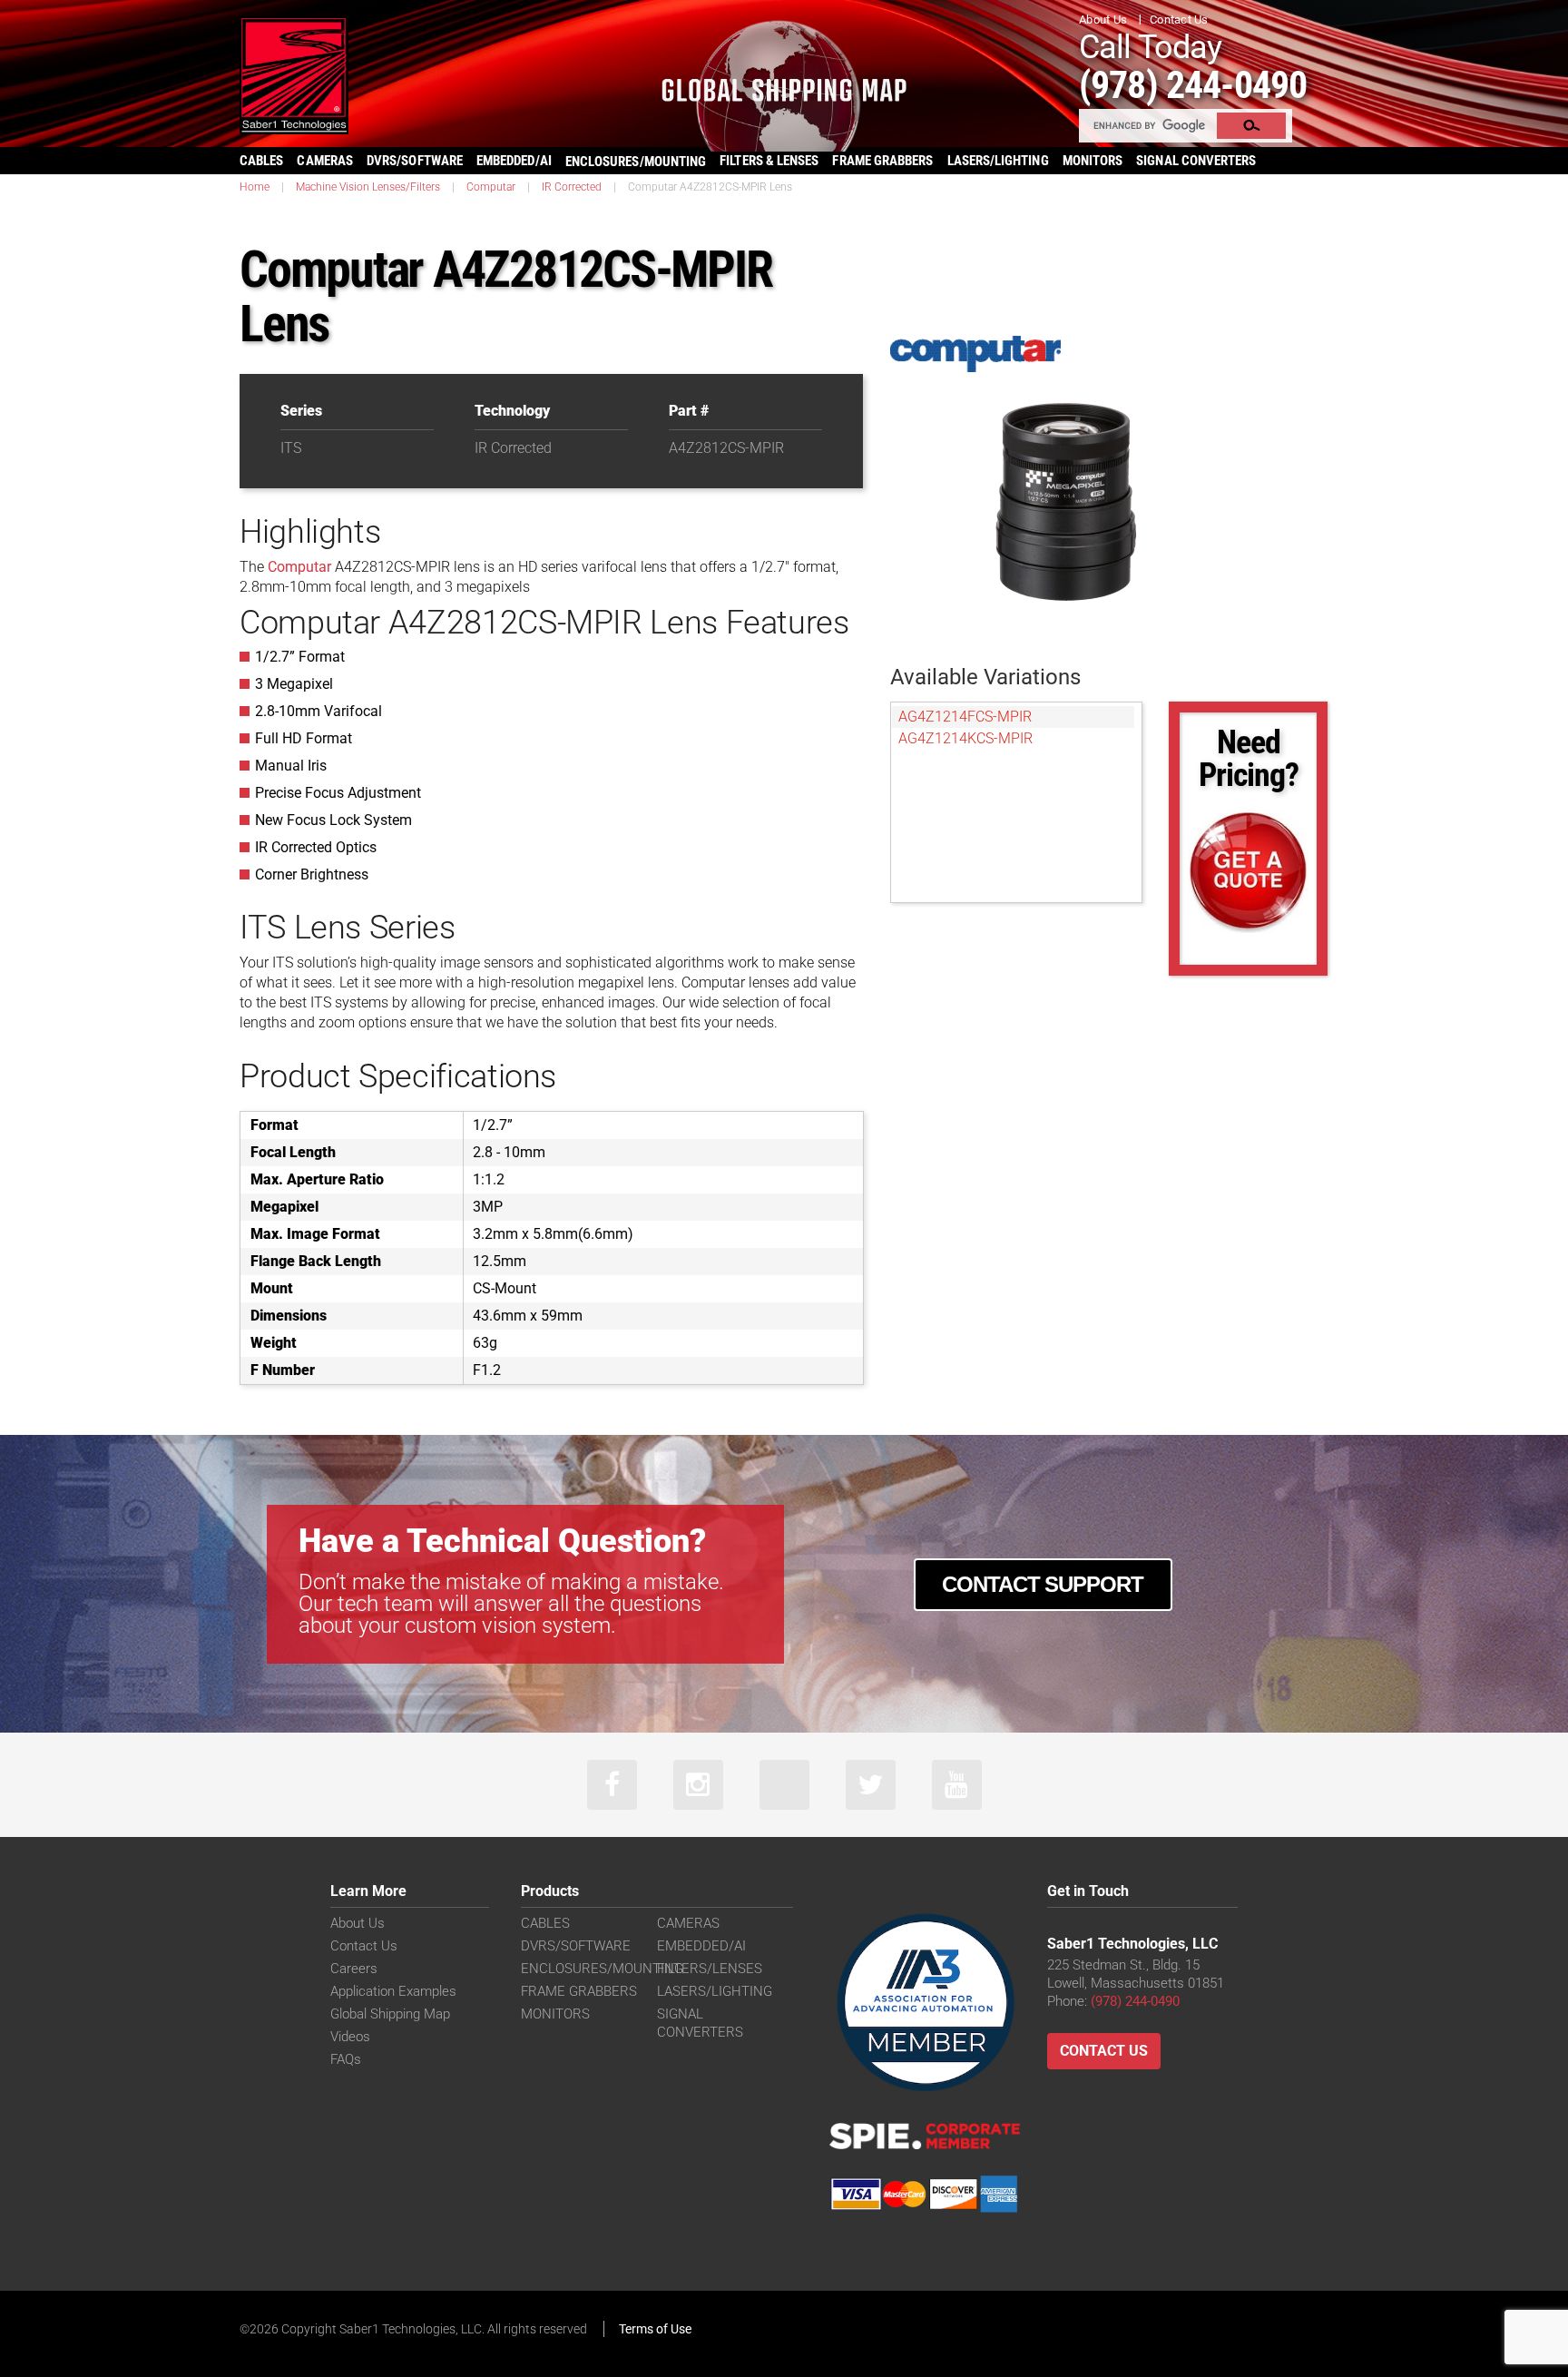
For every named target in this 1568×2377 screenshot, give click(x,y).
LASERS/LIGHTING (998, 161)
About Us (1103, 20)
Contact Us (1179, 20)
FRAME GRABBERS (882, 161)
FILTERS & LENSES (769, 161)
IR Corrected (572, 187)
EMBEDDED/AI (514, 161)
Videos (350, 2037)
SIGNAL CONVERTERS (1196, 161)
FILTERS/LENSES (710, 1969)
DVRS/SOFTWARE (415, 161)
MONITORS (1093, 161)
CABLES (261, 161)
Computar (491, 187)
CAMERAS (325, 161)
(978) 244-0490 (1193, 85)
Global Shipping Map (390, 2014)
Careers (354, 1969)
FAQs (346, 2059)
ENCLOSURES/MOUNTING (602, 1969)
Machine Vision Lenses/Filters (368, 187)
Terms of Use (655, 2329)
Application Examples (393, 1991)
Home (255, 187)
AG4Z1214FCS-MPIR (965, 717)
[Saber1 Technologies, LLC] (294, 74)
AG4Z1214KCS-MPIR (965, 738)
